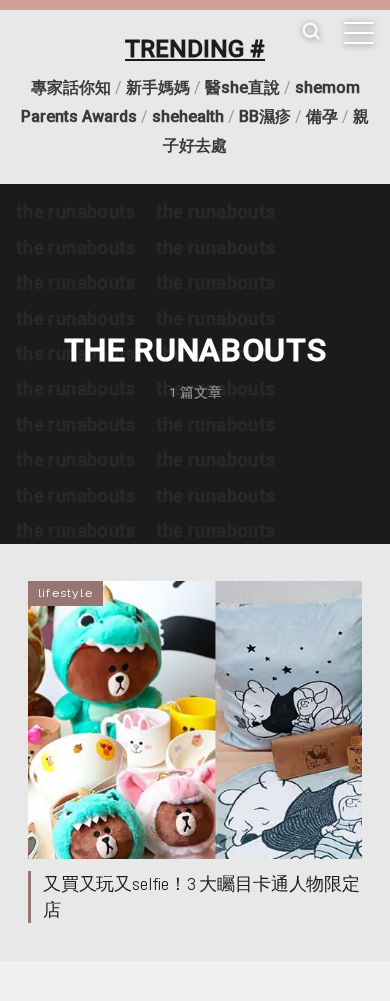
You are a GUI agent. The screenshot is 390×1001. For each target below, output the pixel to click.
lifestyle (65, 593)
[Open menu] (359, 33)
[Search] (311, 32)
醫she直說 (242, 87)
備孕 (322, 116)
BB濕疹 (265, 116)
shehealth (188, 116)
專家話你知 (71, 87)
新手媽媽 (158, 87)
